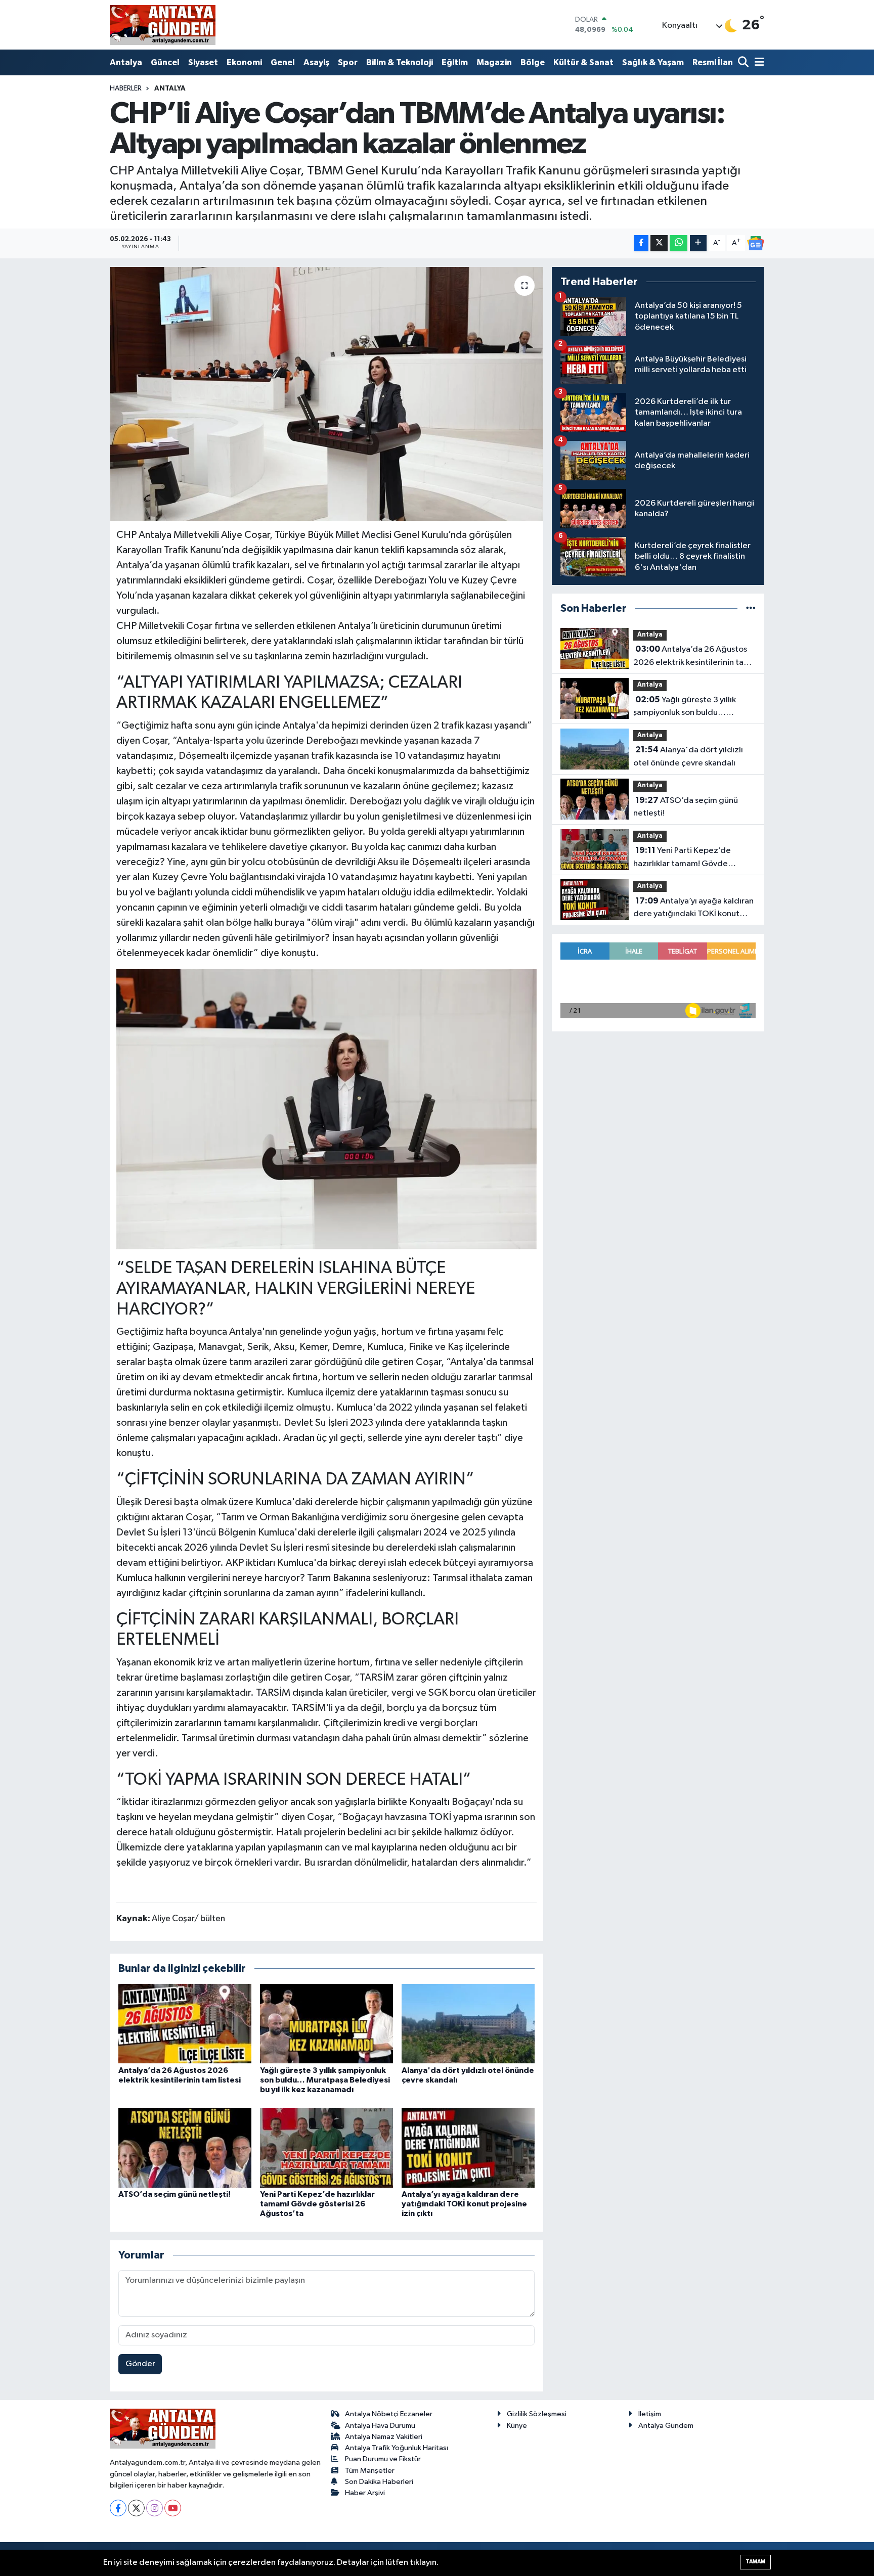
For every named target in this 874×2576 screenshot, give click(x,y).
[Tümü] (751, 608)
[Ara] (744, 63)
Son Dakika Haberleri (379, 2482)
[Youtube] (173, 2508)
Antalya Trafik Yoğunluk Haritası (397, 2448)
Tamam (755, 2562)
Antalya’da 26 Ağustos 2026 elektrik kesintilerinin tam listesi (692, 657)
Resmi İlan (713, 62)
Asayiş (316, 62)
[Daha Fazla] (698, 243)
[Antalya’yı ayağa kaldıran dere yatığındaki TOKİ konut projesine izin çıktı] (468, 2148)
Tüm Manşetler (370, 2471)
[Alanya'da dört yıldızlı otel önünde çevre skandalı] (468, 2024)
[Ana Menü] (758, 63)
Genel (283, 62)
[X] (136, 2508)
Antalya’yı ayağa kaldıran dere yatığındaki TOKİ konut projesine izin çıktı (464, 2204)
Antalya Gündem (666, 2426)
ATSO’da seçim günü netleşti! (174, 2194)
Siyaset (203, 62)
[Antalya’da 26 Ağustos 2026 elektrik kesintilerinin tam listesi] (185, 2024)
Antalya (126, 62)
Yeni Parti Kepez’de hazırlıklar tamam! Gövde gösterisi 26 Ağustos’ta (317, 2204)
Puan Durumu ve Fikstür (383, 2459)
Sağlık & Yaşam (653, 62)
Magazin (494, 62)
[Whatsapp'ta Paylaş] (679, 243)
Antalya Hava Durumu (380, 2426)
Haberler (126, 88)
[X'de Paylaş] (659, 243)
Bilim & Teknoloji (400, 62)
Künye (517, 2426)
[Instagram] (155, 2508)
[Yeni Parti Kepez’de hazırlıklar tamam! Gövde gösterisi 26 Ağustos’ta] (326, 2148)
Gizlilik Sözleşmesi (537, 2414)
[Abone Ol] (756, 243)
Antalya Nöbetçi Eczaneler (389, 2414)
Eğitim (455, 62)
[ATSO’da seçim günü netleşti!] (185, 2148)
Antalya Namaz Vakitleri (384, 2437)
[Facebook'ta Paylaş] (641, 243)
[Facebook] (118, 2508)
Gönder (140, 2364)
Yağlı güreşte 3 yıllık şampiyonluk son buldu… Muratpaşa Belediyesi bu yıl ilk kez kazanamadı (325, 2080)
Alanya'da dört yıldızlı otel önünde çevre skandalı (688, 756)
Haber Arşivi (365, 2493)
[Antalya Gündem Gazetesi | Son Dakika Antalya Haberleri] (163, 25)
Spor (348, 62)
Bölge (533, 62)
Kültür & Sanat (583, 62)
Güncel (165, 62)
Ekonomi (244, 62)
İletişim (650, 2414)
